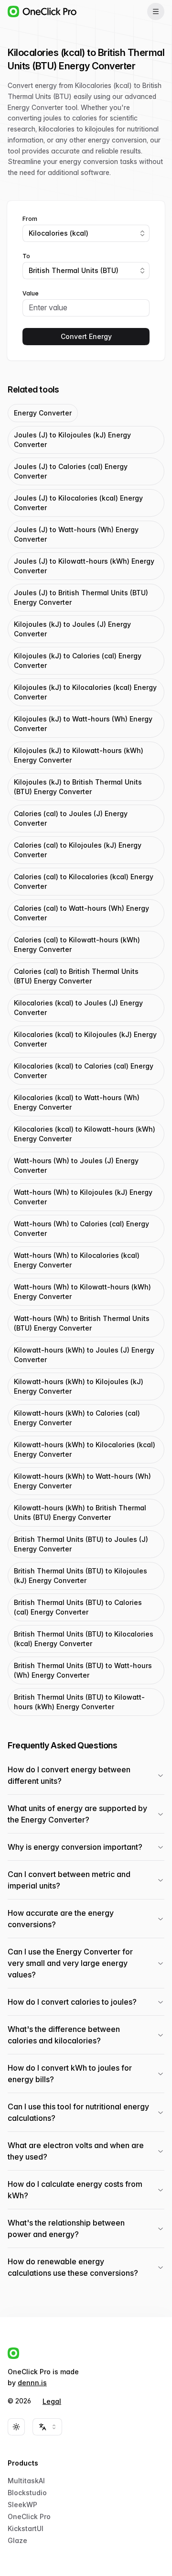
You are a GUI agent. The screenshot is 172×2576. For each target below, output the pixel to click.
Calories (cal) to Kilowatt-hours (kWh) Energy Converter (77, 944)
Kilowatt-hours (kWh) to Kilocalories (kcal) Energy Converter (85, 1449)
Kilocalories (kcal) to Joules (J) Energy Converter (78, 1008)
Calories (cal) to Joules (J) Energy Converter (71, 818)
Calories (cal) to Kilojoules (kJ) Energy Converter (78, 850)
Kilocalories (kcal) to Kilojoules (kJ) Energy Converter (85, 1039)
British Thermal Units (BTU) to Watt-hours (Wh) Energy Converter (83, 1670)
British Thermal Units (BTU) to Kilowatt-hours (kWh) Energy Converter (79, 1702)
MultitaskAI (26, 2481)
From (30, 219)
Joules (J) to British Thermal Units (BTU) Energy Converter (81, 597)
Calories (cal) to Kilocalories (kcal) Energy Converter (84, 881)
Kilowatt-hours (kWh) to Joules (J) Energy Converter (84, 1355)
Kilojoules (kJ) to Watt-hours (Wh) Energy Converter (83, 724)
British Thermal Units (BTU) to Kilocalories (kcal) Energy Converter (84, 1639)
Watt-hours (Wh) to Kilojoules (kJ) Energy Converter (83, 1197)
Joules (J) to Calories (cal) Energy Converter (71, 471)
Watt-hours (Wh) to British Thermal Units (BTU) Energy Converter (82, 1323)
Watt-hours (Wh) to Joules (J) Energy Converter (76, 1165)
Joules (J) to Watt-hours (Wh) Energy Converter (76, 534)
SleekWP (22, 2505)
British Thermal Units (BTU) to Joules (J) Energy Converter (81, 1544)
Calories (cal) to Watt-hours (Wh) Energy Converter (81, 913)
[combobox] (86, 233)
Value (31, 294)
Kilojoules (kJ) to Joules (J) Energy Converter (72, 629)
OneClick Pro (29, 2516)
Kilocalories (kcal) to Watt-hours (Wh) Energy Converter (77, 1102)
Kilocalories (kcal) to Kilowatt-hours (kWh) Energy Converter (85, 1134)
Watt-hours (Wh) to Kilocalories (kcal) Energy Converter (77, 1260)
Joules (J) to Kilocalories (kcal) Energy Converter (78, 503)
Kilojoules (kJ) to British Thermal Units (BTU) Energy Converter (78, 787)
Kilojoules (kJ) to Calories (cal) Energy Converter (78, 660)
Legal (52, 2401)
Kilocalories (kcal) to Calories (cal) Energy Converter (84, 1071)
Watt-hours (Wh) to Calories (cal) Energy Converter (81, 1228)
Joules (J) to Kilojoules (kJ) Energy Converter (72, 440)
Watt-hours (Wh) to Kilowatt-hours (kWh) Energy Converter (82, 1292)
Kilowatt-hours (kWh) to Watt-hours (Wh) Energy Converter (82, 1481)
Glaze (17, 2540)
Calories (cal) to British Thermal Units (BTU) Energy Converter (76, 976)
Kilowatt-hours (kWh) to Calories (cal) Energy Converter (77, 1418)
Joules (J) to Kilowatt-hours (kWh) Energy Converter (84, 566)
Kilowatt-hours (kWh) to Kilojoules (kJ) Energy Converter (79, 1386)
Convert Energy (86, 336)
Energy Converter (43, 413)
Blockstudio (27, 2493)
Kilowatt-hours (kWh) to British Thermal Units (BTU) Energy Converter (80, 1512)
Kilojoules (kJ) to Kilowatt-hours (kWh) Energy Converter (79, 755)
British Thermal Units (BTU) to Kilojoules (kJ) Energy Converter (81, 1576)
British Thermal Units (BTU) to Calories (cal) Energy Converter (78, 1607)
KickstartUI (26, 2528)
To (26, 256)
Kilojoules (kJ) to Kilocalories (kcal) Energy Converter (85, 692)
